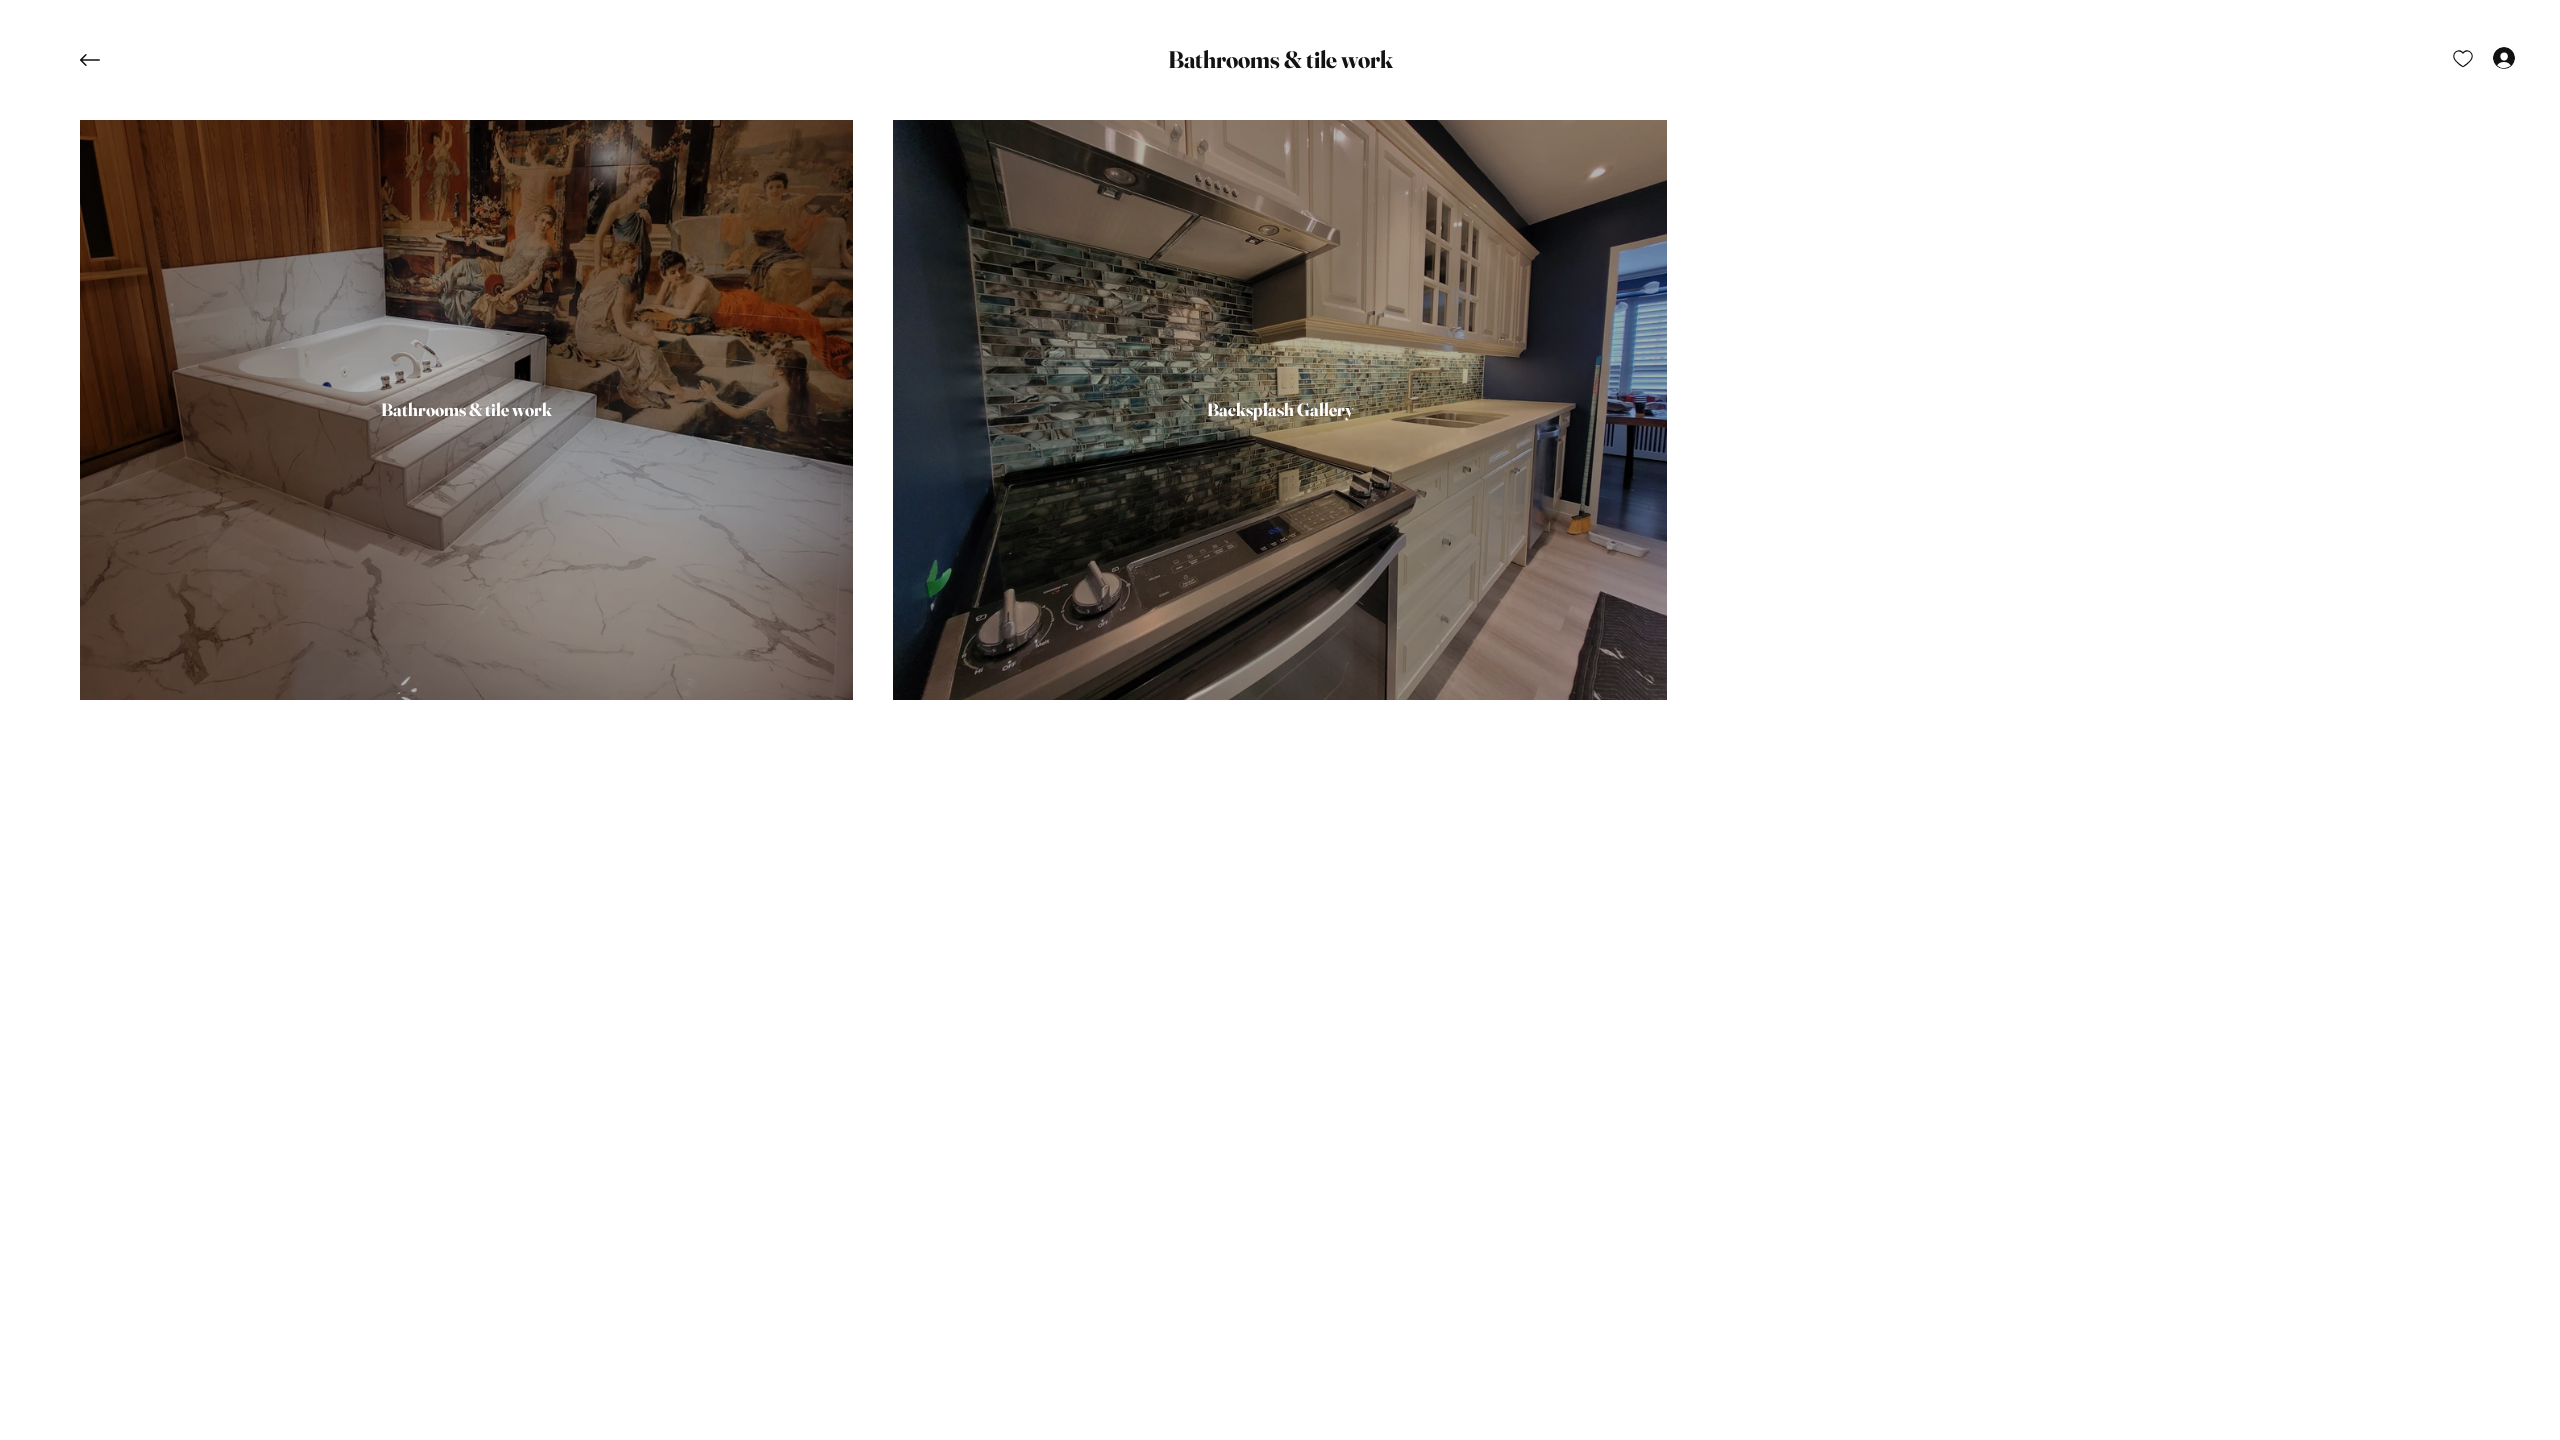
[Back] (105, 60)
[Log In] (2486, 58)
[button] (1280, 60)
